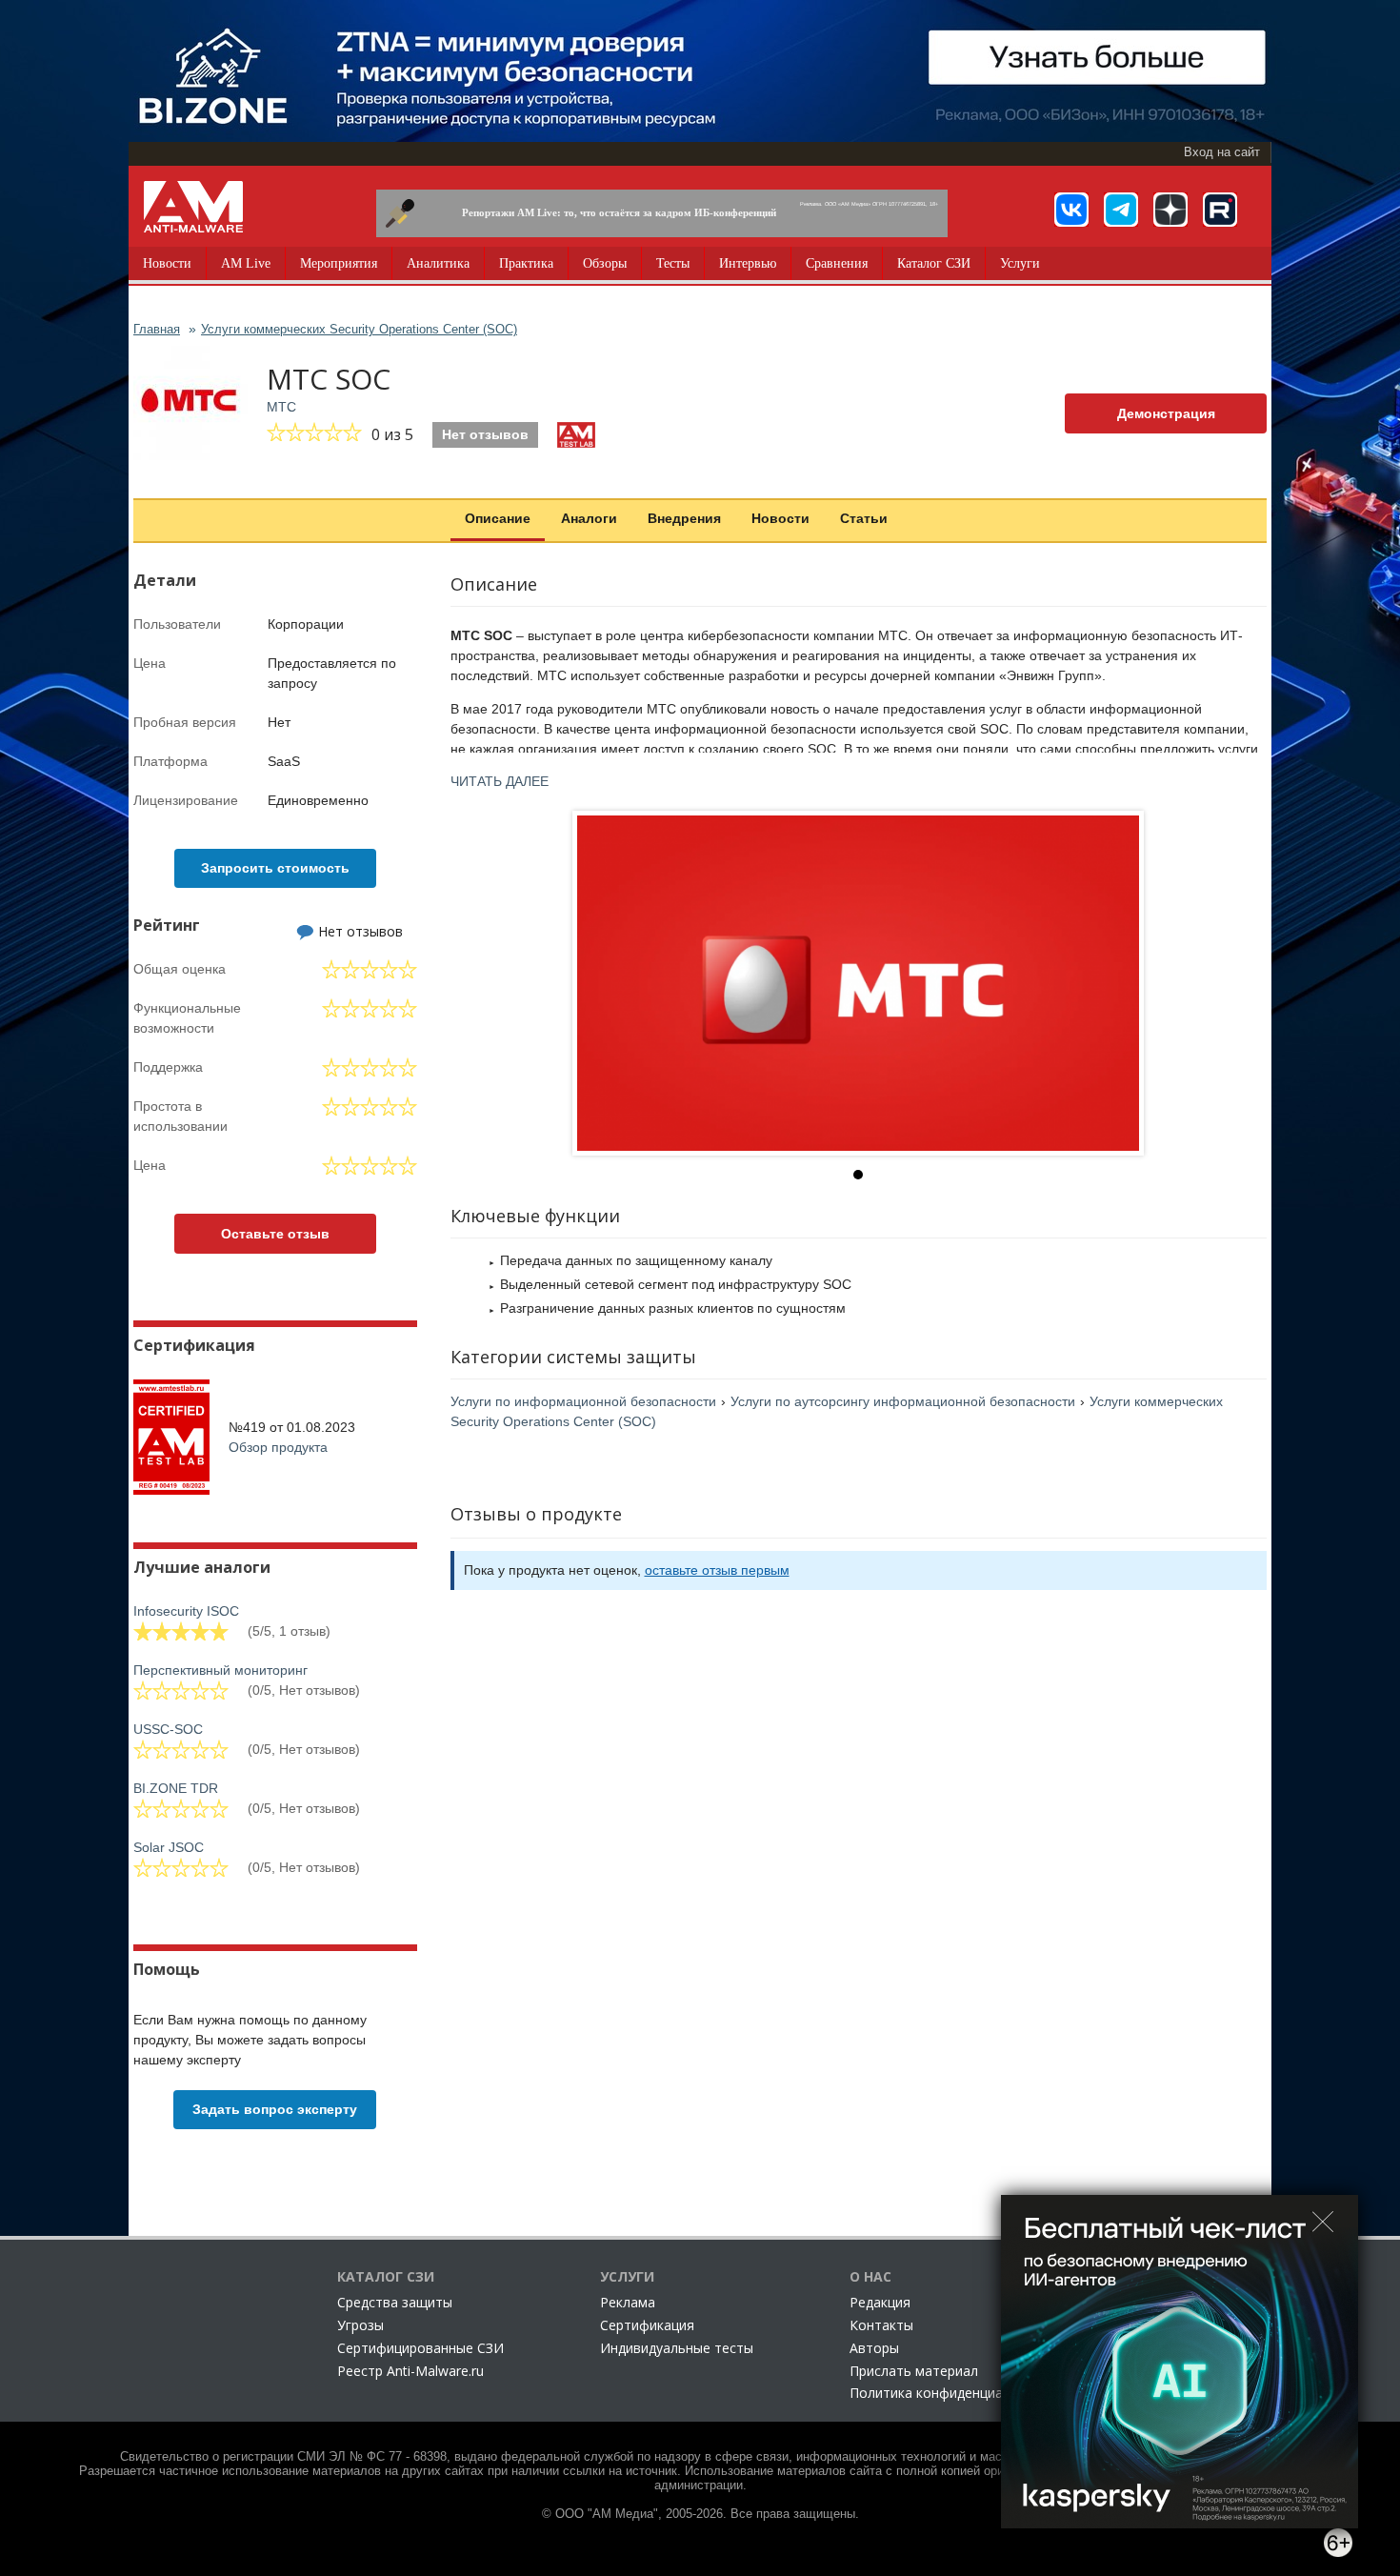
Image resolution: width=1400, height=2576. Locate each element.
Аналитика (438, 263)
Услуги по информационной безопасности (583, 1401)
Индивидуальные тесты (677, 2348)
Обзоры (605, 263)
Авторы (874, 2348)
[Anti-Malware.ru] (193, 207)
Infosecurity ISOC (186, 1611)
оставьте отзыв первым (717, 1570)
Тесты (673, 263)
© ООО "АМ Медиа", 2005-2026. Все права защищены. (700, 2514)
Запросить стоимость (275, 868)
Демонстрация (1166, 413)
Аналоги (589, 518)
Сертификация (647, 2325)
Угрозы (360, 2325)
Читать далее (500, 781)
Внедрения (684, 518)
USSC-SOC (168, 1729)
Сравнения (837, 263)
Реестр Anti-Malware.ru (410, 2371)
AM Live (246, 263)
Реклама (628, 2302)
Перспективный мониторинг (220, 1670)
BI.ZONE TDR (176, 1788)
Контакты (881, 2325)
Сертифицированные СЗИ (420, 2348)
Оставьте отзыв (275, 1234)
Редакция (880, 2302)
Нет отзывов (485, 434)
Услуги (1020, 263)
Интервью (748, 263)
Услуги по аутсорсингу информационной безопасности (903, 1401)
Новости (167, 263)
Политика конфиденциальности (953, 2393)
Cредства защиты (395, 2302)
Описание (498, 518)
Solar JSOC (169, 1847)
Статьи (864, 518)
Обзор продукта (278, 1447)
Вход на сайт (1222, 152)
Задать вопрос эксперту (275, 2109)
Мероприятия (339, 263)
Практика (526, 263)
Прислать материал (914, 2371)
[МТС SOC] (858, 983)
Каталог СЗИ (934, 263)
